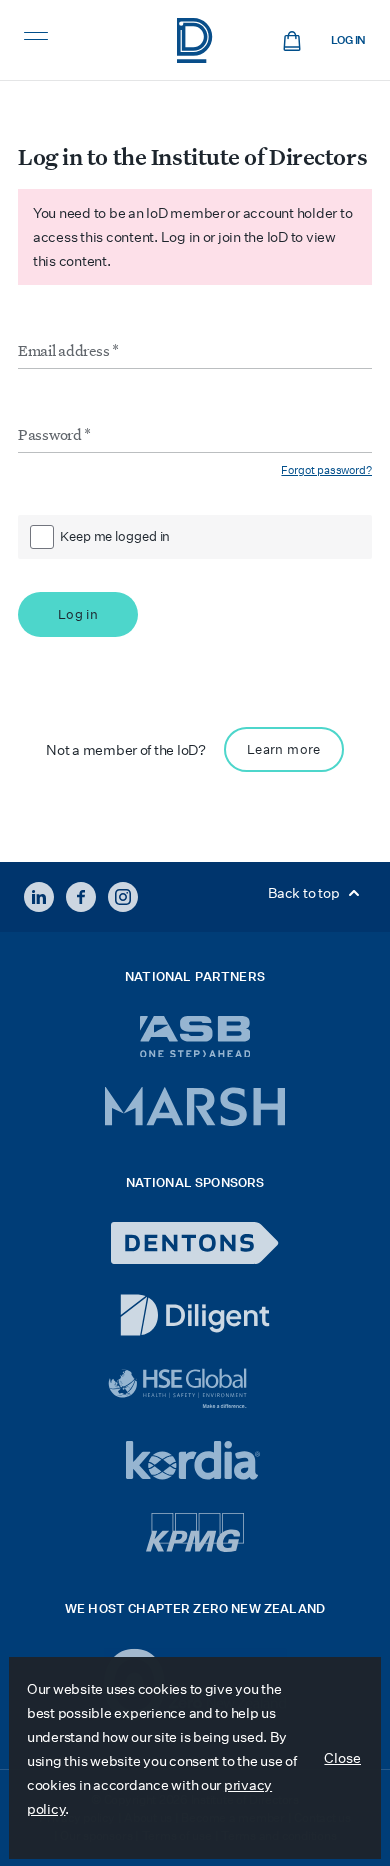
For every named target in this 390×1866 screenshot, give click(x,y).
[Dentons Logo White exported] (195, 1243)
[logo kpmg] (195, 1532)
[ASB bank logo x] (195, 1036)
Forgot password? (326, 470)
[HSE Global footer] (195, 1388)
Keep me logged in (115, 536)
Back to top (305, 893)
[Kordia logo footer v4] (195, 1462)
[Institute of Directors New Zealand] (195, 40)
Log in (348, 40)
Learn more (284, 749)
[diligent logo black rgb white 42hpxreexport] (195, 1315)
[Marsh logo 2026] (195, 1106)
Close (342, 1758)
